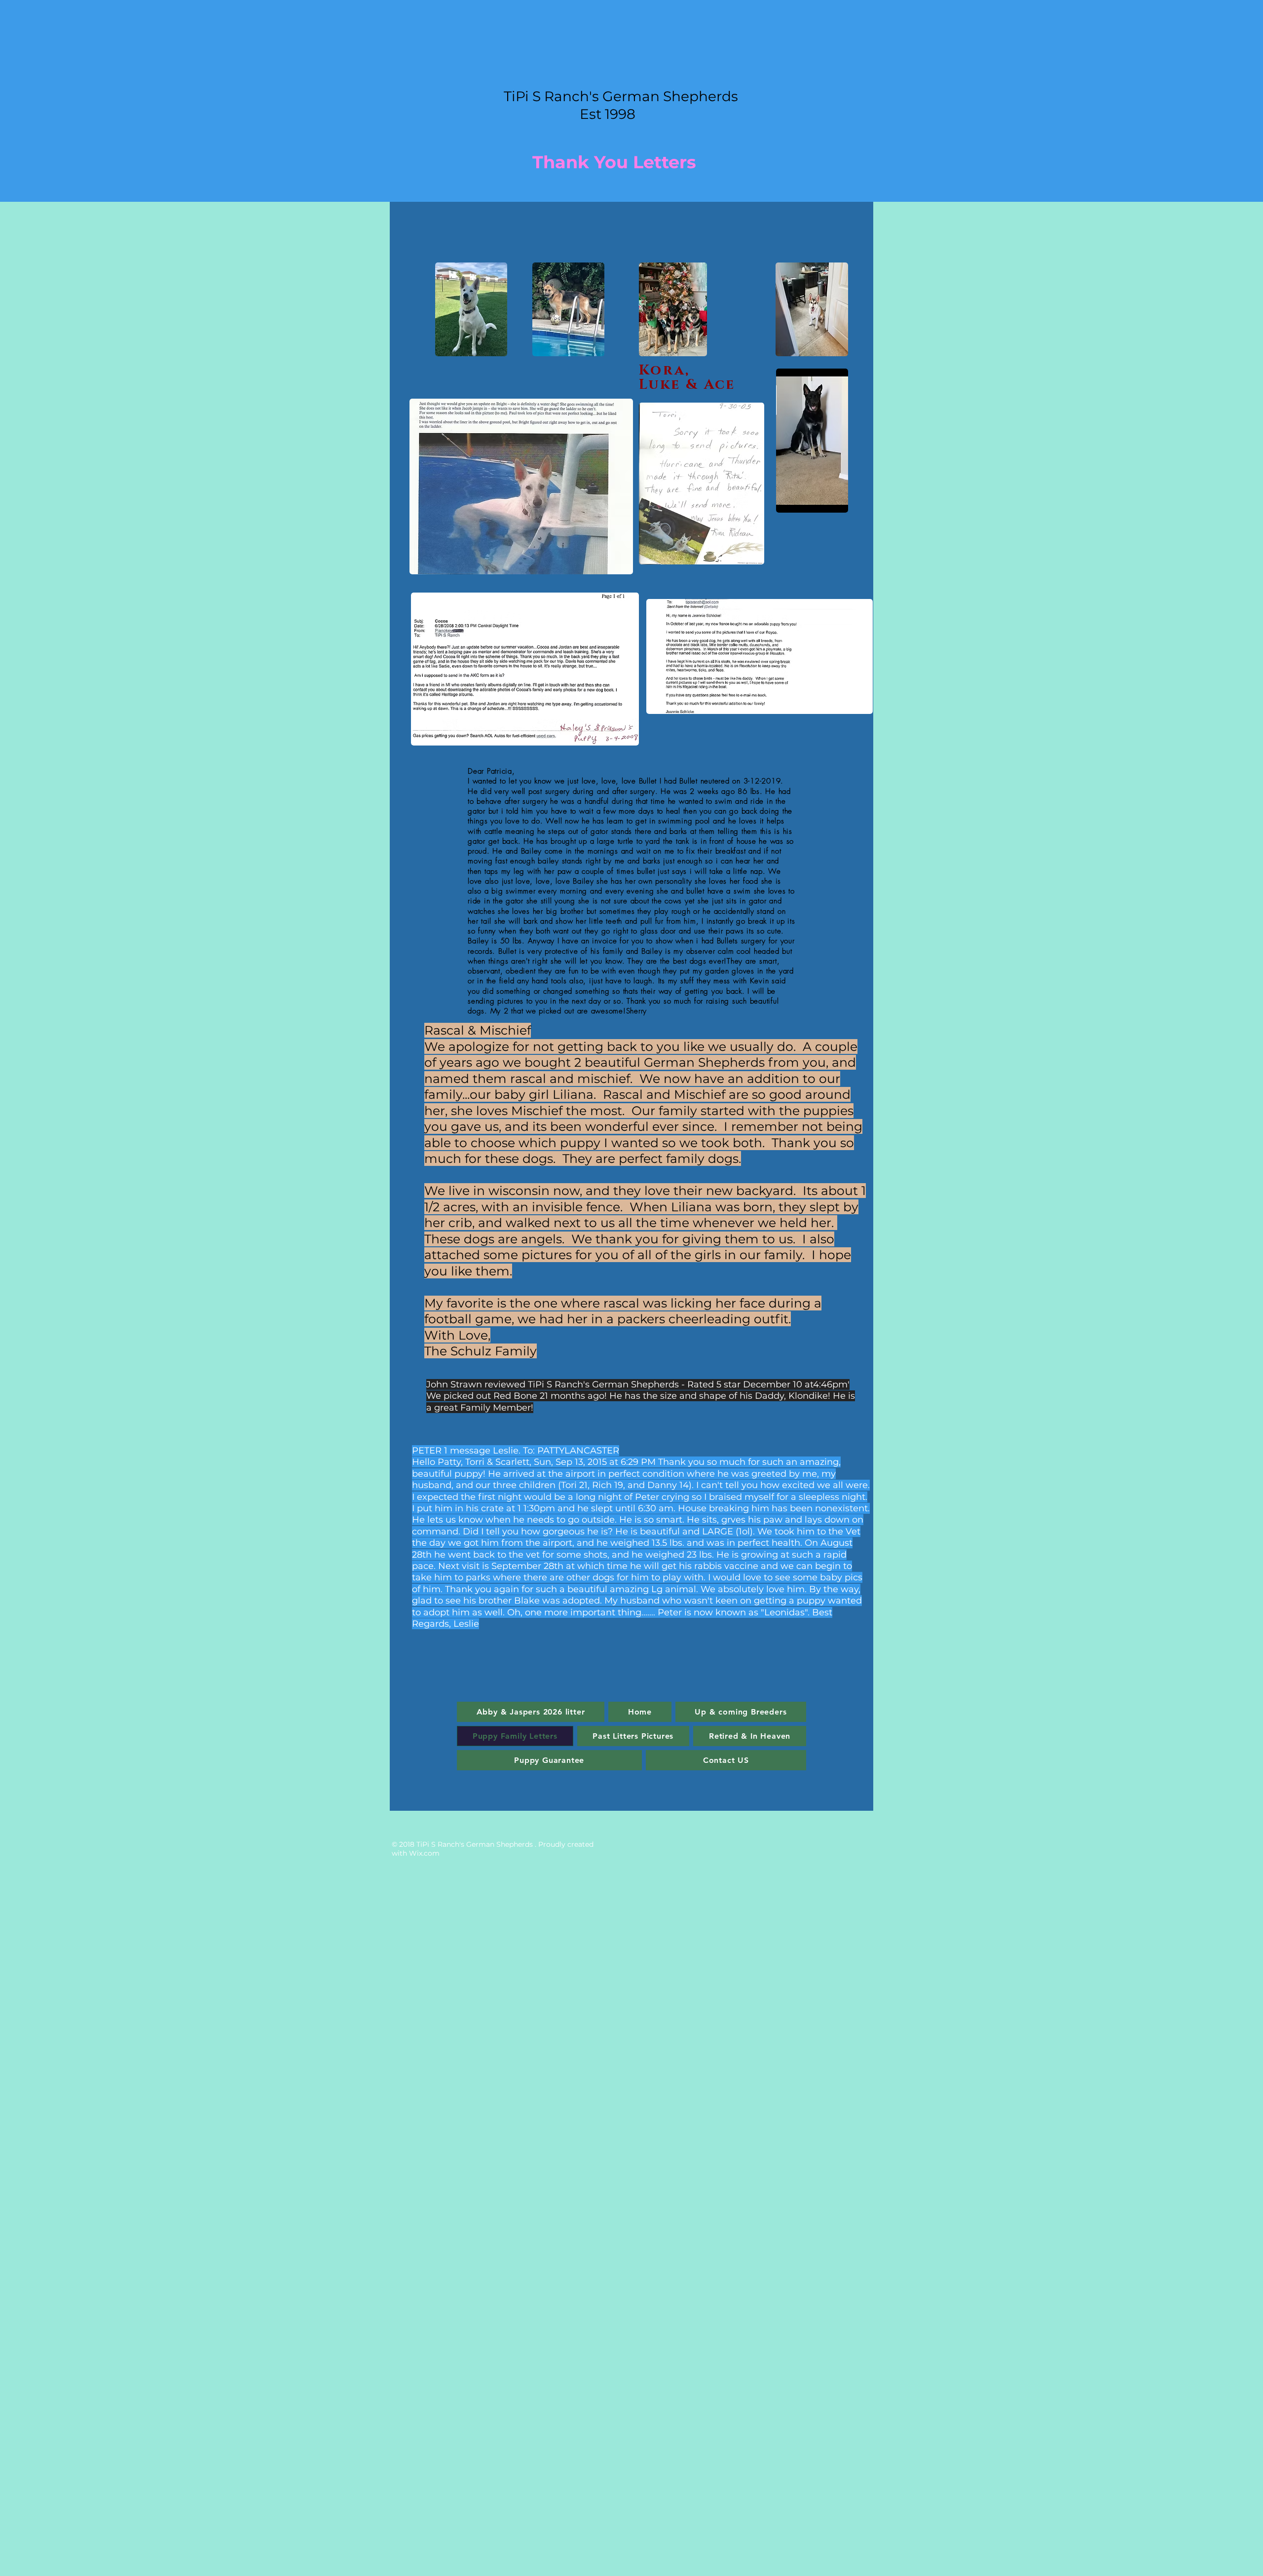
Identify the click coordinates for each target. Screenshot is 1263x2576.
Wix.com (424, 1853)
